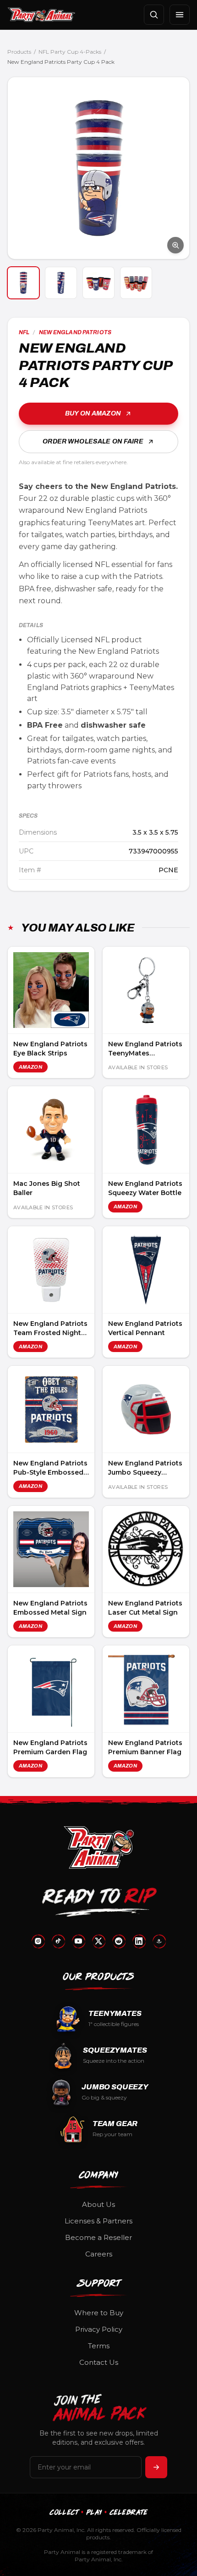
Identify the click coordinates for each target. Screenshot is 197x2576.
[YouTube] (78, 1941)
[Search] (154, 15)
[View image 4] (136, 283)
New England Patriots (75, 332)
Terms (99, 2346)
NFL (24, 332)
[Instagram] (38, 1941)
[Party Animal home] (41, 15)
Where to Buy (99, 2313)
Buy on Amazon (93, 413)
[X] (98, 1941)
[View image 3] (98, 283)
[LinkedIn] (139, 1941)
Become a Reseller (98, 2237)
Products (19, 52)
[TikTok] (58, 1941)
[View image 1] (23, 283)
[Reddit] (119, 1941)
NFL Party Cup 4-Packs (70, 52)
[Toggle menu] (180, 15)
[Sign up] (156, 2467)
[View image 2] (61, 283)
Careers (99, 2254)
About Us (98, 2204)
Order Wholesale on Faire (93, 441)
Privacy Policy (99, 2329)
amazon (30, 1067)
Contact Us (99, 2362)
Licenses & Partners (98, 2221)
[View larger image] (98, 168)
